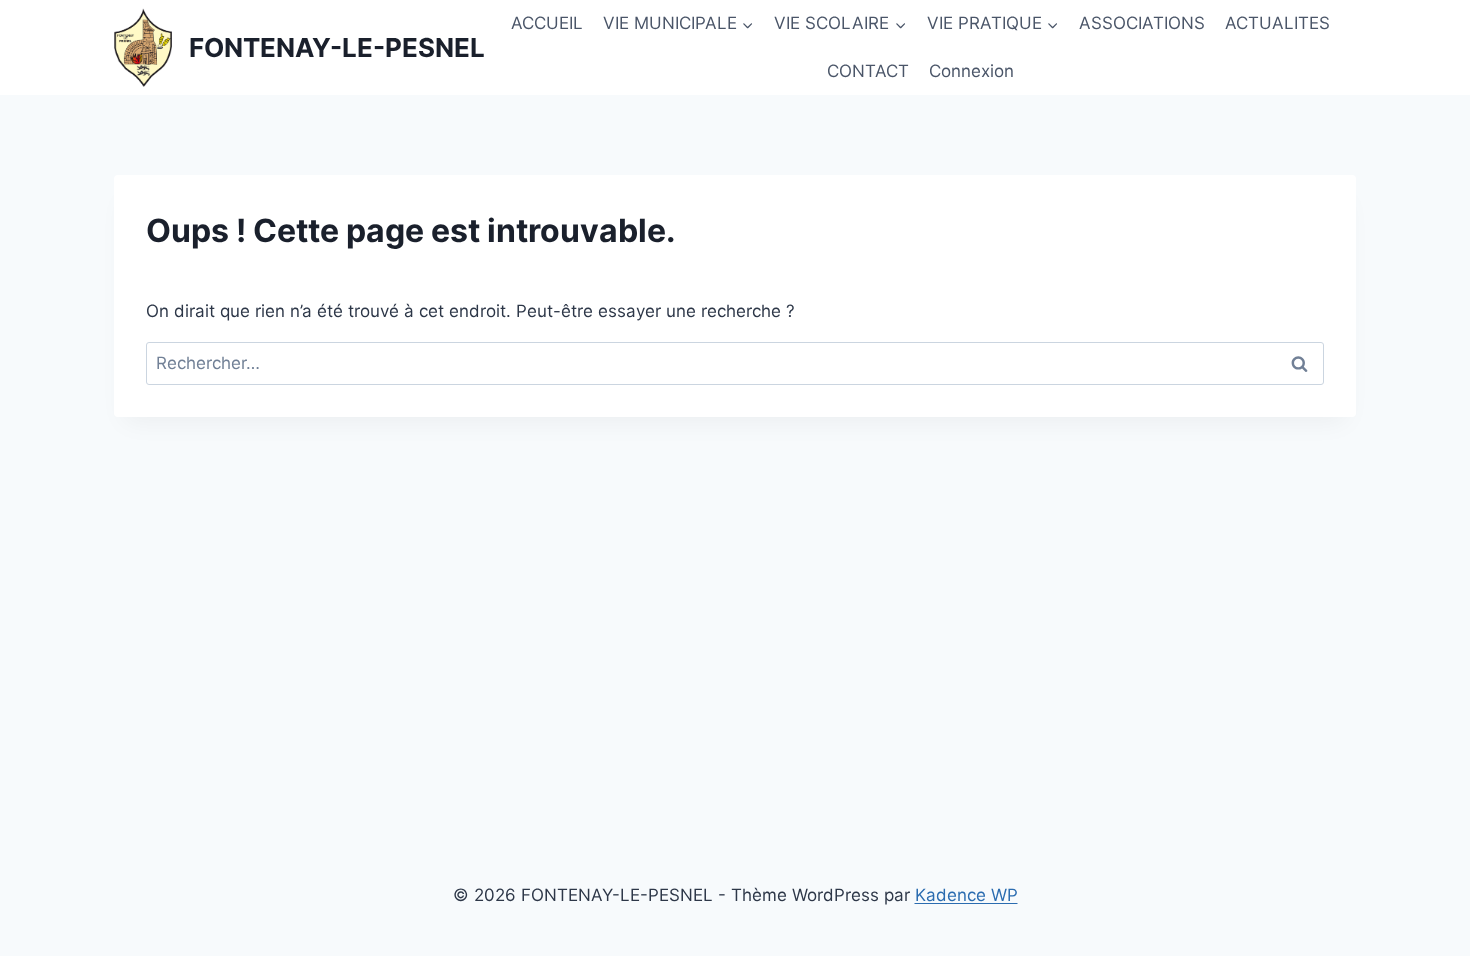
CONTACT (868, 71)
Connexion (971, 71)
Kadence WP (966, 895)
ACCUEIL (547, 23)
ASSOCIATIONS (1142, 23)
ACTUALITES (1277, 23)
